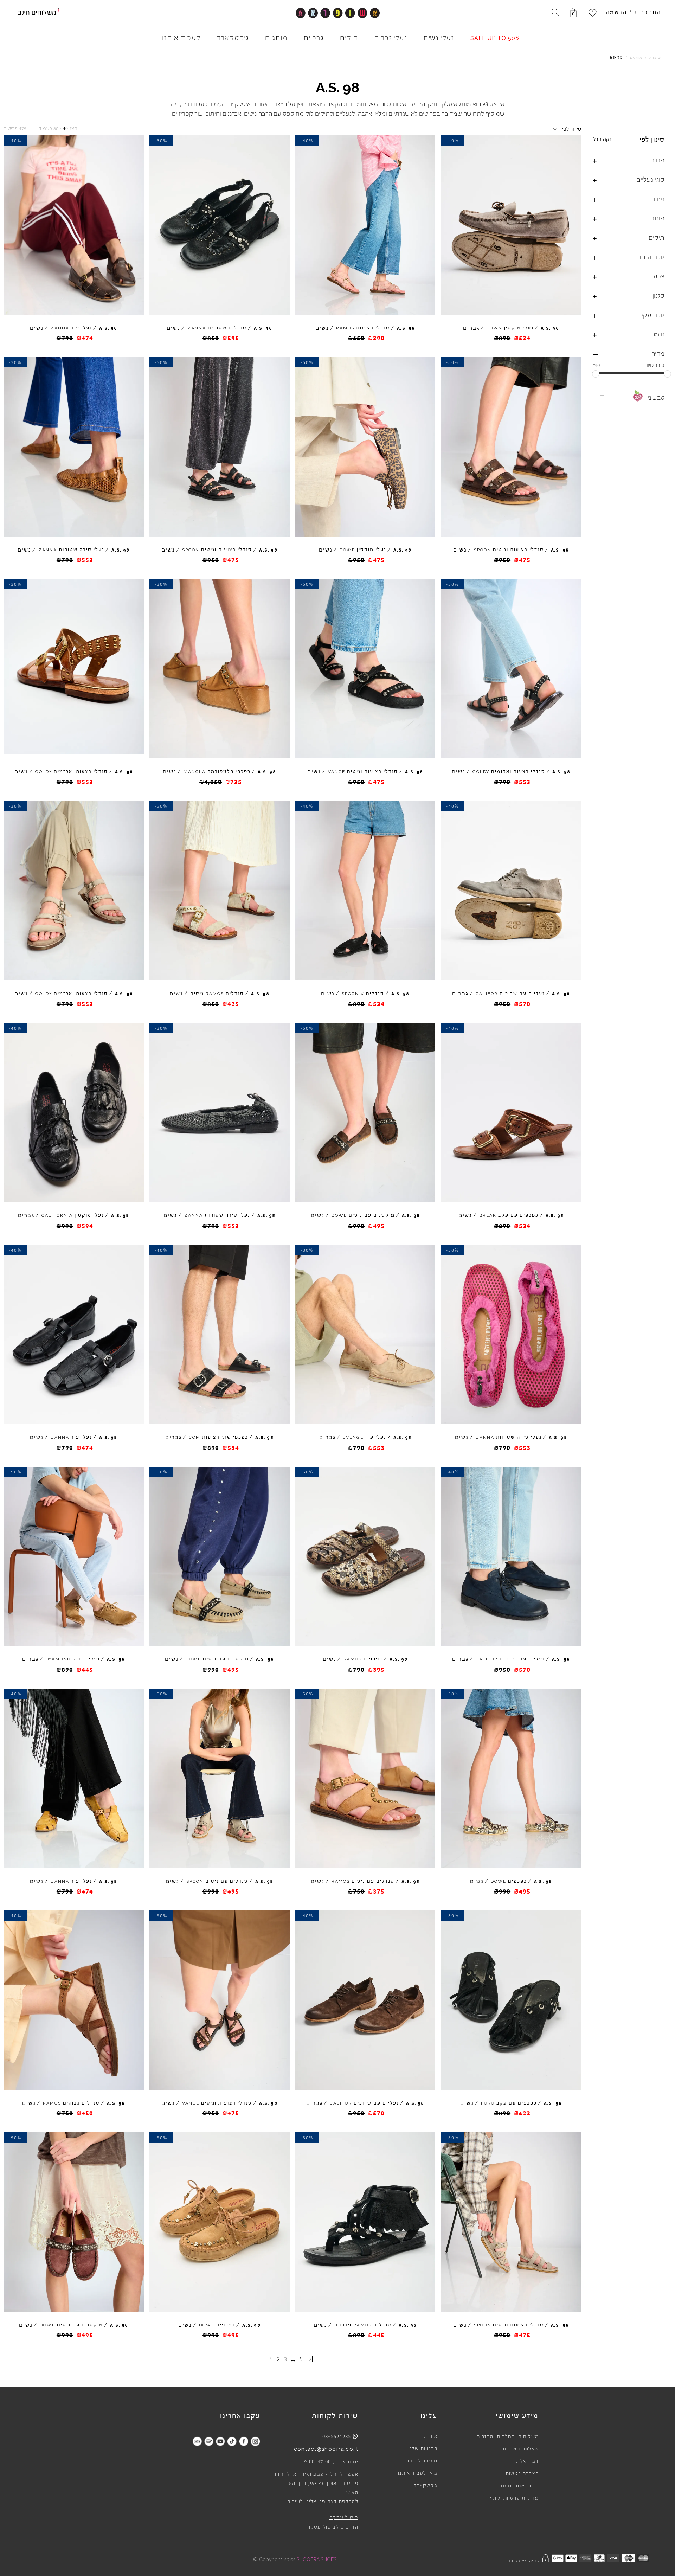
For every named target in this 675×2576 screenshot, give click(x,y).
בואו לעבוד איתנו (418, 2473)
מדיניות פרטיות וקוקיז (513, 2498)
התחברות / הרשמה (634, 12)
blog (197, 2441)
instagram (255, 2441)
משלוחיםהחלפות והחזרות (507, 2437)
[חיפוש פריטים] (555, 13)
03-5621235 (337, 2436)
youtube (220, 2441)
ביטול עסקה (344, 2518)
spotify (209, 2441)
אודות (431, 2436)
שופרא (655, 57)
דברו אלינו (527, 2461)
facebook (243, 2441)
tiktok (232, 2441)
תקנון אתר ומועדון (518, 2486)
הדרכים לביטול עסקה (333, 2527)
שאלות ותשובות (521, 2449)
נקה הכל (602, 139)
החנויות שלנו (423, 2449)
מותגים (636, 57)
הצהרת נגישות (522, 2474)
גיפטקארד (426, 2486)
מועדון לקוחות (421, 2461)
